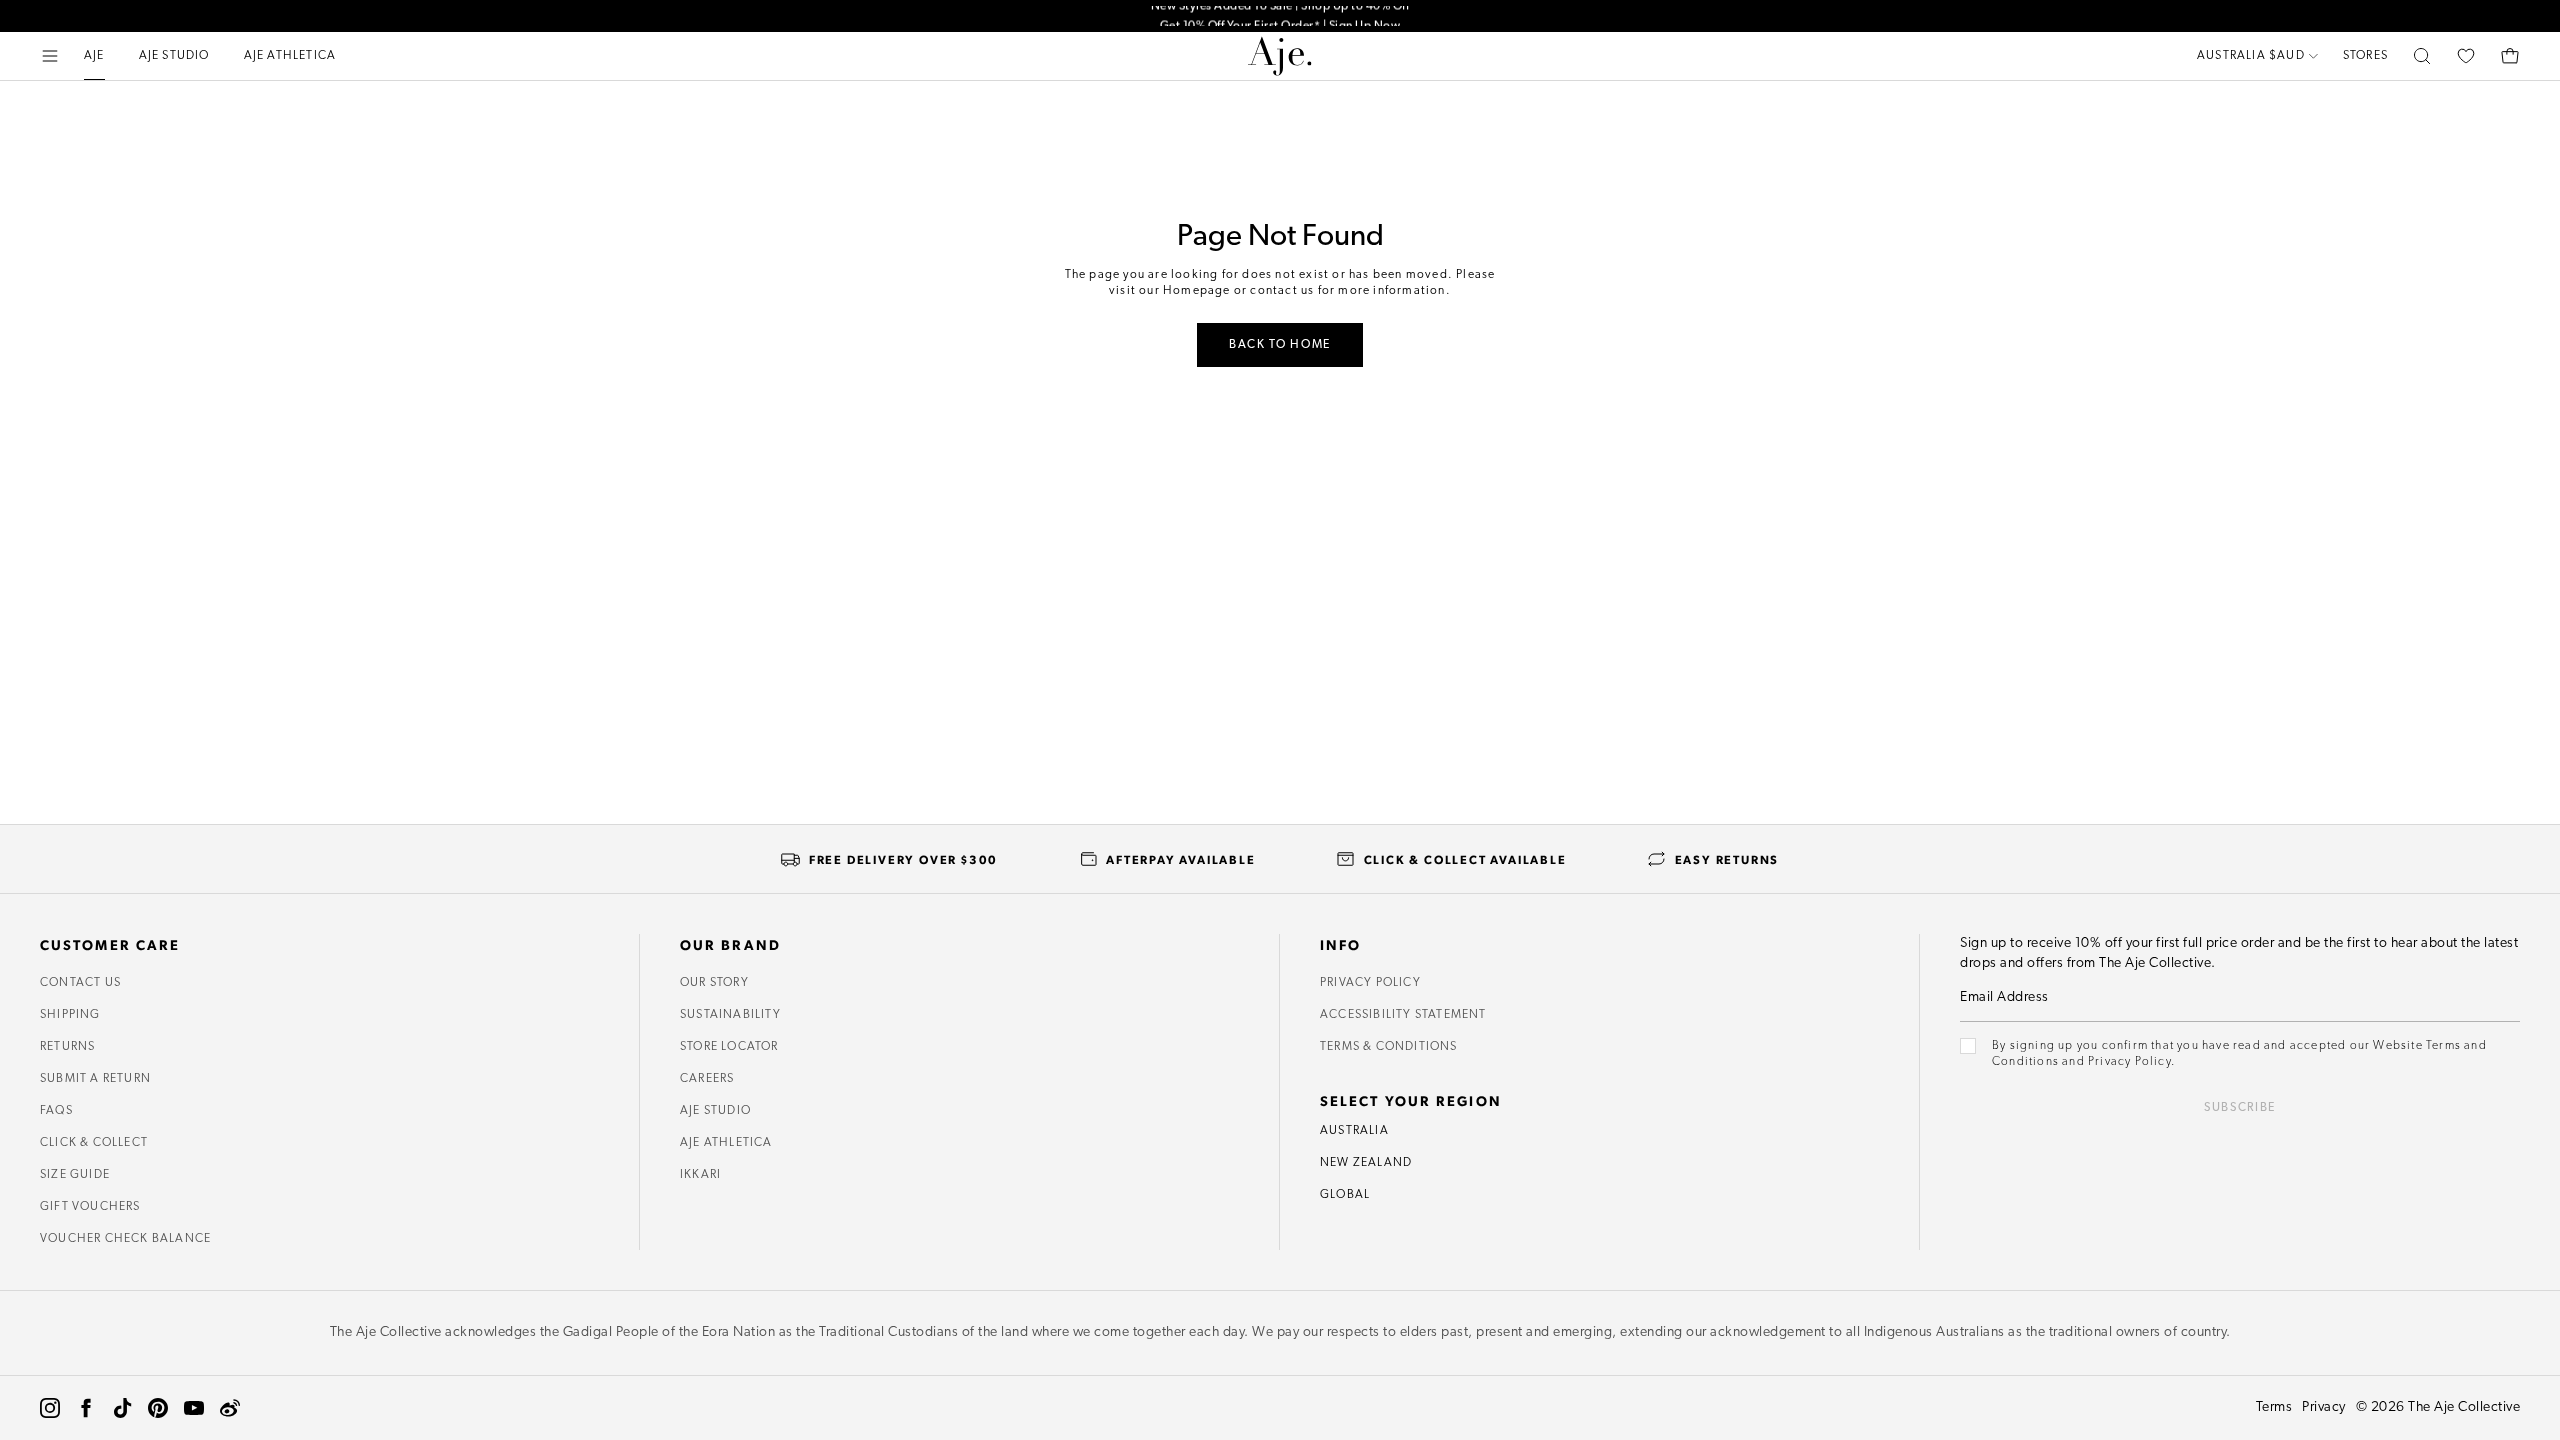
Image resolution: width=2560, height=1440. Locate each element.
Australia (1354, 1131)
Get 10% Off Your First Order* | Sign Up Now (1280, 16)
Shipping (70, 1015)
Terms (2274, 1407)
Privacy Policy (1370, 983)
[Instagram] (50, 1408)
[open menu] (50, 56)
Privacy (2324, 1407)
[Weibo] (230, 1408)
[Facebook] (86, 1408)
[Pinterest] (158, 1408)
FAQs (56, 1111)
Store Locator (729, 1047)
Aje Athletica (726, 1143)
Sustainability (730, 1015)
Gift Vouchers (90, 1207)
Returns (67, 1047)
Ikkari (700, 1175)
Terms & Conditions (1389, 1047)
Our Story (714, 983)
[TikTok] (122, 1408)
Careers (707, 1079)
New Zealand (1366, 1163)
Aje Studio (715, 1111)
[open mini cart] (2510, 56)
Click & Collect (94, 1143)
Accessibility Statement (1403, 1015)
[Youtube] (194, 1408)
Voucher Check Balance (125, 1239)
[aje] (1280, 56)
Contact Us (80, 983)
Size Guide (75, 1175)
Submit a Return (95, 1079)
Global (1345, 1195)
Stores (2365, 56)
